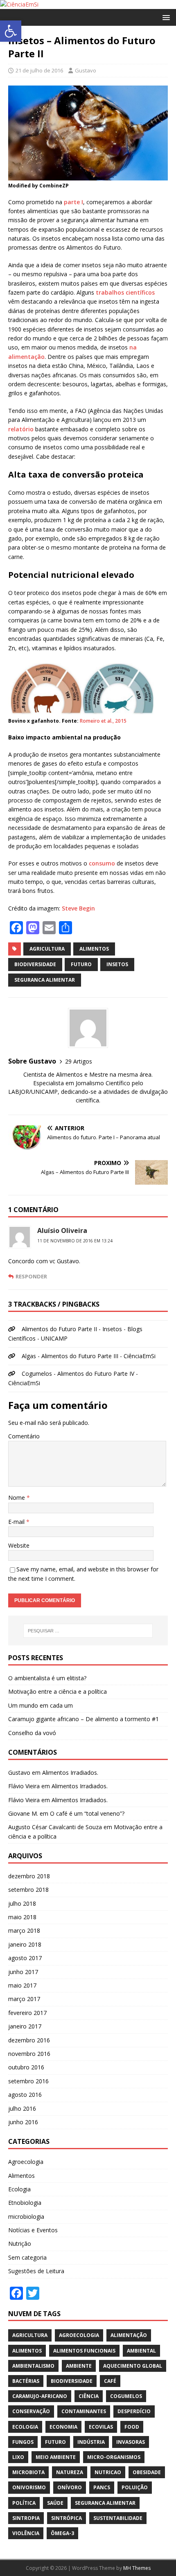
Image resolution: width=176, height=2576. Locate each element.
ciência (89, 2396)
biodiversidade (35, 964)
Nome (17, 1498)
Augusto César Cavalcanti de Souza (55, 1827)
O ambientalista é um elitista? (47, 1678)
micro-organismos (114, 2457)
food (132, 2427)
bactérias (26, 2381)
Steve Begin (78, 908)
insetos (117, 964)
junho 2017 (23, 1972)
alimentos (94, 949)
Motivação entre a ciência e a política (58, 1691)
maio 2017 (22, 1985)
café (110, 2381)
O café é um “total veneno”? (87, 1813)
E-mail (17, 1522)
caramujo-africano (40, 2396)
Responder (31, 1276)
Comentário (24, 1436)
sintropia (26, 2518)
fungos (23, 2442)
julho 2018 (22, 1903)
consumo (102, 863)
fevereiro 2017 (27, 2013)
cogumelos (126, 2396)
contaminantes (84, 2411)
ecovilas (101, 2427)
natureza (70, 2472)
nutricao (108, 2472)
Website (19, 1545)
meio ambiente (56, 2457)
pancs (102, 2487)
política (24, 2503)
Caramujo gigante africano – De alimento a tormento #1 (83, 1719)
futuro (81, 964)
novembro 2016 (29, 2054)
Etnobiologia (25, 2203)
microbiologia (26, 2217)
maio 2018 (22, 1917)
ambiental (141, 2351)
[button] (11, 31)
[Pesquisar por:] (88, 1631)
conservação (31, 2411)
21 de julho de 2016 (39, 70)
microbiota (28, 2472)
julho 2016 (22, 2108)
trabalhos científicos (125, 292)
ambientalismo (33, 2366)
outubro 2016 (26, 2067)
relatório (21, 429)
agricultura (47, 949)
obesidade (147, 2472)
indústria (91, 2442)
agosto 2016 (25, 2095)
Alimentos (21, 2176)
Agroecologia (26, 2162)
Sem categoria (27, 2257)
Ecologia (19, 2189)
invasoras (131, 2442)
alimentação (129, 2335)
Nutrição (20, 2244)
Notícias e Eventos (33, 2230)
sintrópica (67, 2518)
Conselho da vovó (32, 1733)
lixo (18, 2457)
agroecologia (79, 2335)
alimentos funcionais (84, 2351)
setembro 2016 (28, 2081)
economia (63, 2427)
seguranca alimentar (45, 980)
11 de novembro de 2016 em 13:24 (75, 1241)
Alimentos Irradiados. (70, 1773)
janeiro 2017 (25, 2026)
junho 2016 (23, 2122)
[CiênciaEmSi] (19, 4)
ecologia (25, 2427)
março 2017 (24, 1999)
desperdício (134, 2411)
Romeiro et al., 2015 (103, 721)
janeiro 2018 (25, 1944)
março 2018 (24, 1930)
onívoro (70, 2487)
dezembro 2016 (29, 2040)
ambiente (79, 2366)
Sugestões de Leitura (36, 2271)
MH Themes (137, 2568)
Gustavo (86, 70)
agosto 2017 (25, 1958)
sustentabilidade (118, 2518)
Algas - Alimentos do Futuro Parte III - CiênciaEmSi (89, 1356)
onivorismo (29, 2487)
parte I (73, 202)
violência (26, 2533)
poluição (135, 2487)
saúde (55, 2503)
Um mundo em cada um (41, 1705)
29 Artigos (79, 1061)
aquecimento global (133, 2366)
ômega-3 (62, 2533)
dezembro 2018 (29, 1876)
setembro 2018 (28, 1890)
